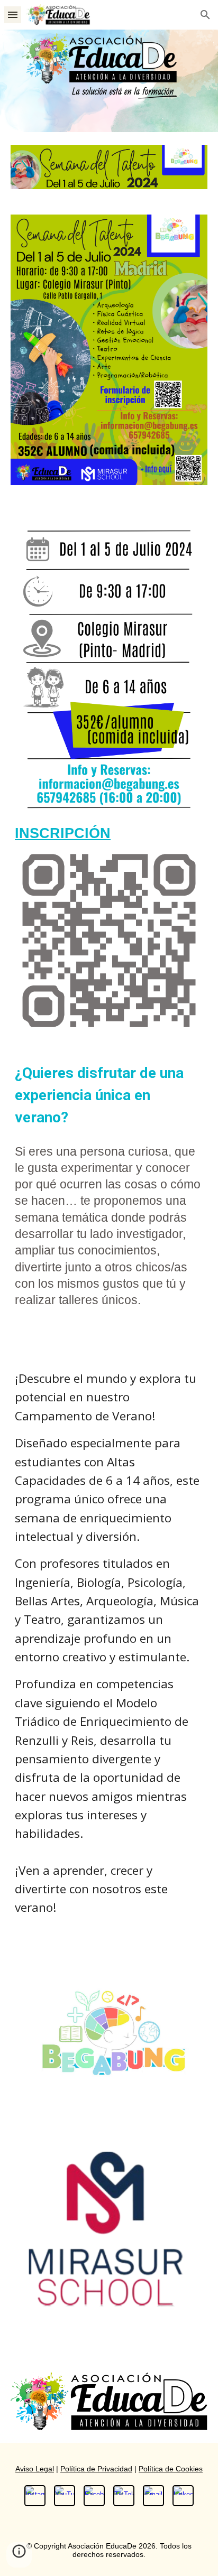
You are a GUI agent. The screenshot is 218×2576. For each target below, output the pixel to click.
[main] (109, 834)
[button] (13, 15)
